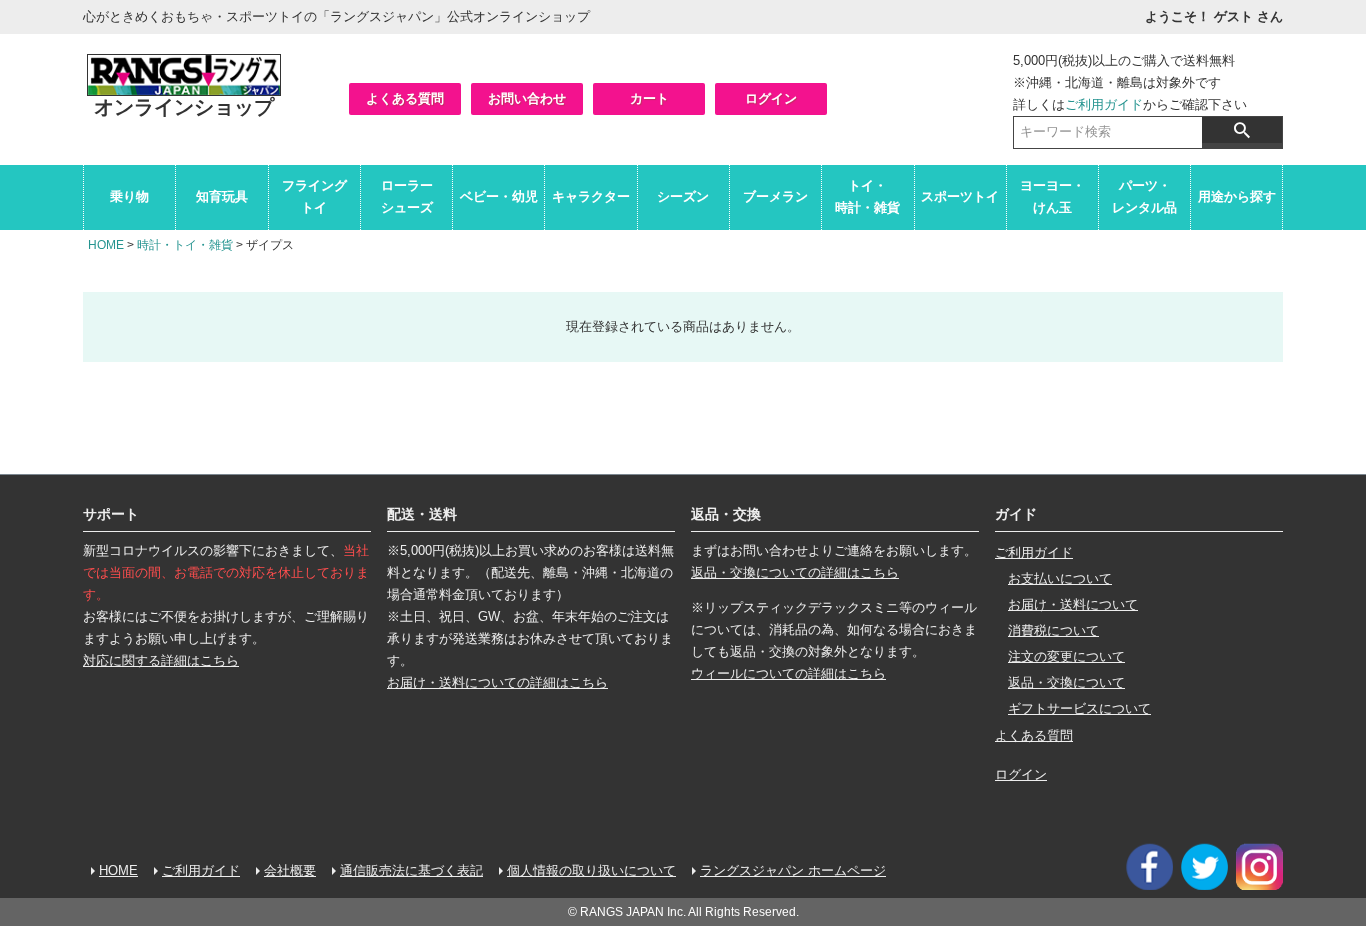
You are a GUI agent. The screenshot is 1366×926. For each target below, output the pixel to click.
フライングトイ (314, 196)
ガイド (1016, 514)
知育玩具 (222, 196)
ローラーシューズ (407, 196)
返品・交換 (726, 514)
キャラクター (591, 196)
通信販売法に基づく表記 (411, 870)
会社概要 (290, 870)
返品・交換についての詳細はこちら (795, 572)
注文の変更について (1066, 656)
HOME (106, 245)
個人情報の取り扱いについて (591, 870)
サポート (111, 514)
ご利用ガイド (1104, 104)
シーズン (683, 196)
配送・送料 (422, 514)
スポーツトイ (960, 196)
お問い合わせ (527, 98)
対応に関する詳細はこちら (161, 660)
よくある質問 (405, 98)
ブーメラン (775, 196)
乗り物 (129, 196)
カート (649, 98)
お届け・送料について (1073, 604)
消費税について (1053, 630)
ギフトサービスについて (1079, 708)
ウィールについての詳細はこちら (788, 673)
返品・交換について (1066, 682)
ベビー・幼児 (499, 196)
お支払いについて (1060, 578)
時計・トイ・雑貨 (185, 245)
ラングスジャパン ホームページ (793, 870)
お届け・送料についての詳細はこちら (497, 682)
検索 (1242, 130)
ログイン (771, 98)
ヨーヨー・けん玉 (1052, 196)
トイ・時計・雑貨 (867, 196)
